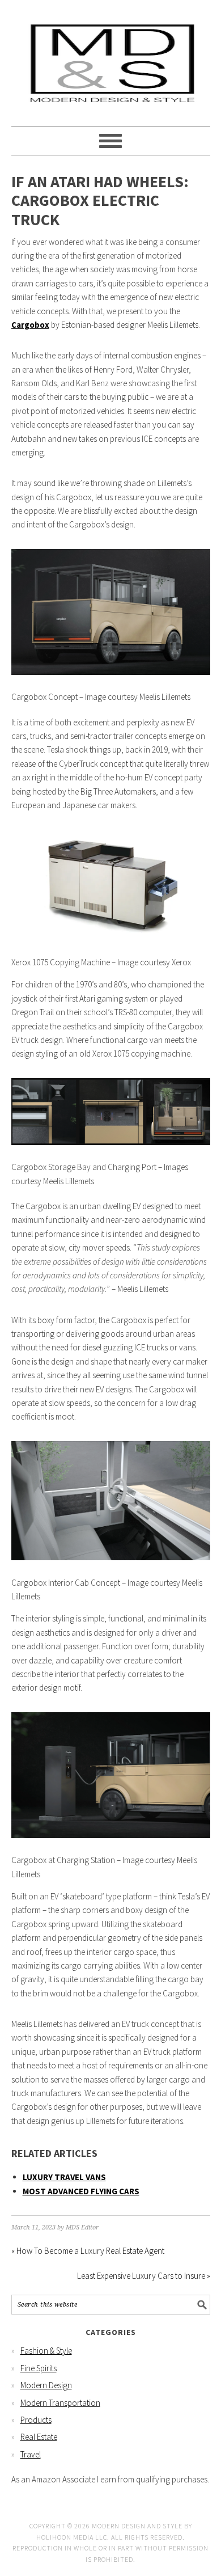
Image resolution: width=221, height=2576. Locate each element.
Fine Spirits (39, 2368)
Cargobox (30, 325)
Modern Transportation (60, 2403)
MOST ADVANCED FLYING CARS (81, 2191)
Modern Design (46, 2385)
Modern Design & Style (111, 58)
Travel (31, 2454)
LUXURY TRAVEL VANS (64, 2177)
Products (36, 2420)
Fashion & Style (46, 2351)
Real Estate (39, 2437)
